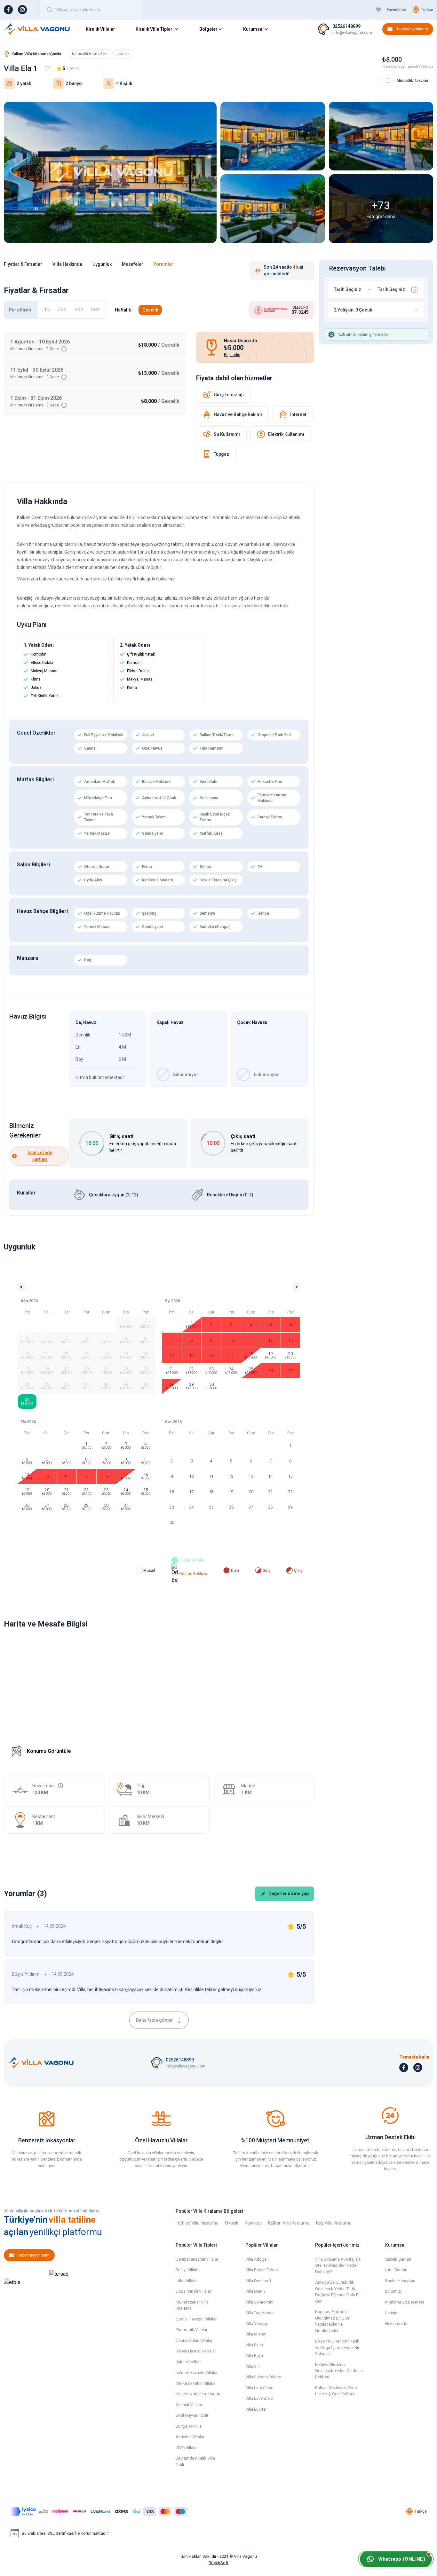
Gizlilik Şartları (398, 2259)
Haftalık (123, 310)
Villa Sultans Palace (263, 2377)
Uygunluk (102, 264)
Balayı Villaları (188, 2270)
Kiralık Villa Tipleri (155, 29)
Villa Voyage (257, 2324)
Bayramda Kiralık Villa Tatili (195, 2461)
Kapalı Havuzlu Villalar (196, 2351)
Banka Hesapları (400, 2281)
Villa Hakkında (67, 264)
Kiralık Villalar (100, 29)
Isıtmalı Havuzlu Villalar (197, 2372)
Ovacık (232, 2223)
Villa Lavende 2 (259, 2398)
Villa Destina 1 (258, 2281)
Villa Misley (256, 2334)
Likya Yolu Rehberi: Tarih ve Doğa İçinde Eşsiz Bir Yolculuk (337, 2347)
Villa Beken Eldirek (262, 2270)
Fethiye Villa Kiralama (197, 2223)
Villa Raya (254, 2355)
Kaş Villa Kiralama (334, 2223)
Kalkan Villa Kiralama (289, 2223)
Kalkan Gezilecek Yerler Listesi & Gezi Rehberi (337, 2391)
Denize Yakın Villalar (194, 2340)
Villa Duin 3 (255, 2291)
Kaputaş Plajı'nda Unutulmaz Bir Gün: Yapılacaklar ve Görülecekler (333, 2321)
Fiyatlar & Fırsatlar (23, 264)
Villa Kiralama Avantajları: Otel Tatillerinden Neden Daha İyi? (338, 2265)
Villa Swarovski (259, 2302)
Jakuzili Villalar (189, 2362)
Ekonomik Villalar (191, 2330)
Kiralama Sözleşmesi (405, 2302)
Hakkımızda (396, 2324)
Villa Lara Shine (259, 2388)
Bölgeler (208, 29)
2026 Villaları (187, 2448)
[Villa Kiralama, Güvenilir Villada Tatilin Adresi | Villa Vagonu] (37, 29)
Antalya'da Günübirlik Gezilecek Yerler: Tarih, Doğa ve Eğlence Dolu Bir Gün (338, 2292)
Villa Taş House (259, 2313)
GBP (95, 310)
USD (62, 310)
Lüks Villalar (187, 2281)
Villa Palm (254, 2345)
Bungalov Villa (189, 2426)
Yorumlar (163, 264)
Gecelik (150, 310)
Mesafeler (133, 264)
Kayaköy (253, 2223)
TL (47, 310)
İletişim (392, 2313)
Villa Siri (253, 2366)
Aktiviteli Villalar (190, 2437)
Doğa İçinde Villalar (193, 2291)
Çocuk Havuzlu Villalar (196, 2319)
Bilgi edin (232, 355)
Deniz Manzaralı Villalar (197, 2259)
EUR (79, 310)
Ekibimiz (393, 2291)
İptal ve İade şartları (40, 1156)
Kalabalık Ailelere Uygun (198, 2394)
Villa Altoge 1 (258, 2259)
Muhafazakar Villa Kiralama (192, 2305)
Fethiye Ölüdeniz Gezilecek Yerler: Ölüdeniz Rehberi (339, 2371)
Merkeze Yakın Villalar (196, 2383)
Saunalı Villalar (189, 2405)
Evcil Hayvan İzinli (192, 2415)
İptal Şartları (396, 2270)
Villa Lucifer (256, 2409)
